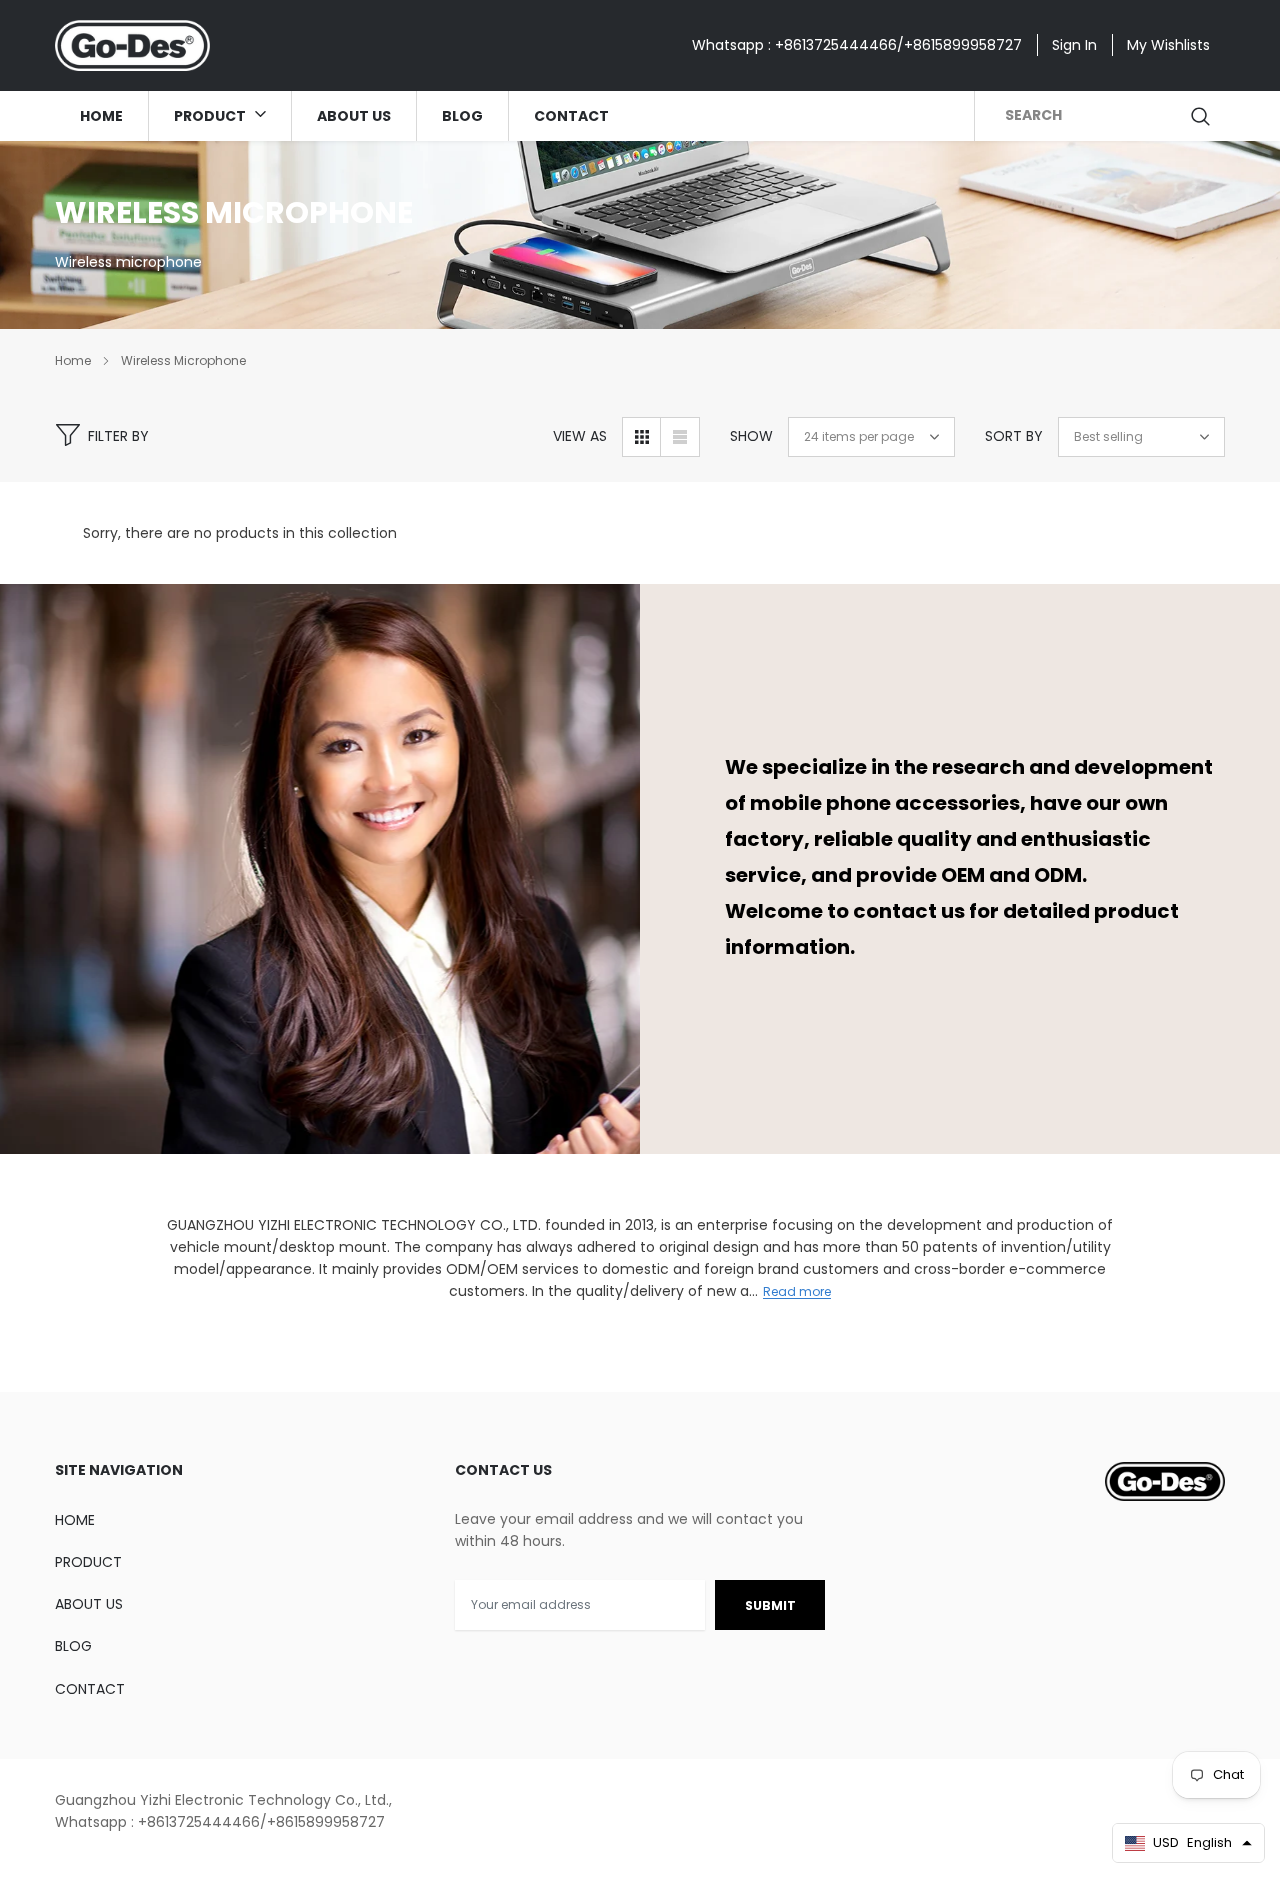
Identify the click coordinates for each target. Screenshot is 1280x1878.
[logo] (132, 45)
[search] (1202, 116)
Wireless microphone (183, 360)
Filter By (118, 436)
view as (580, 436)
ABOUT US (354, 116)
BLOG (462, 116)
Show (751, 436)
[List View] (680, 437)
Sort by (1014, 436)
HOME (101, 116)
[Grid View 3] (642, 437)
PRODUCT (211, 116)
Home (73, 360)
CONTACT (571, 116)
